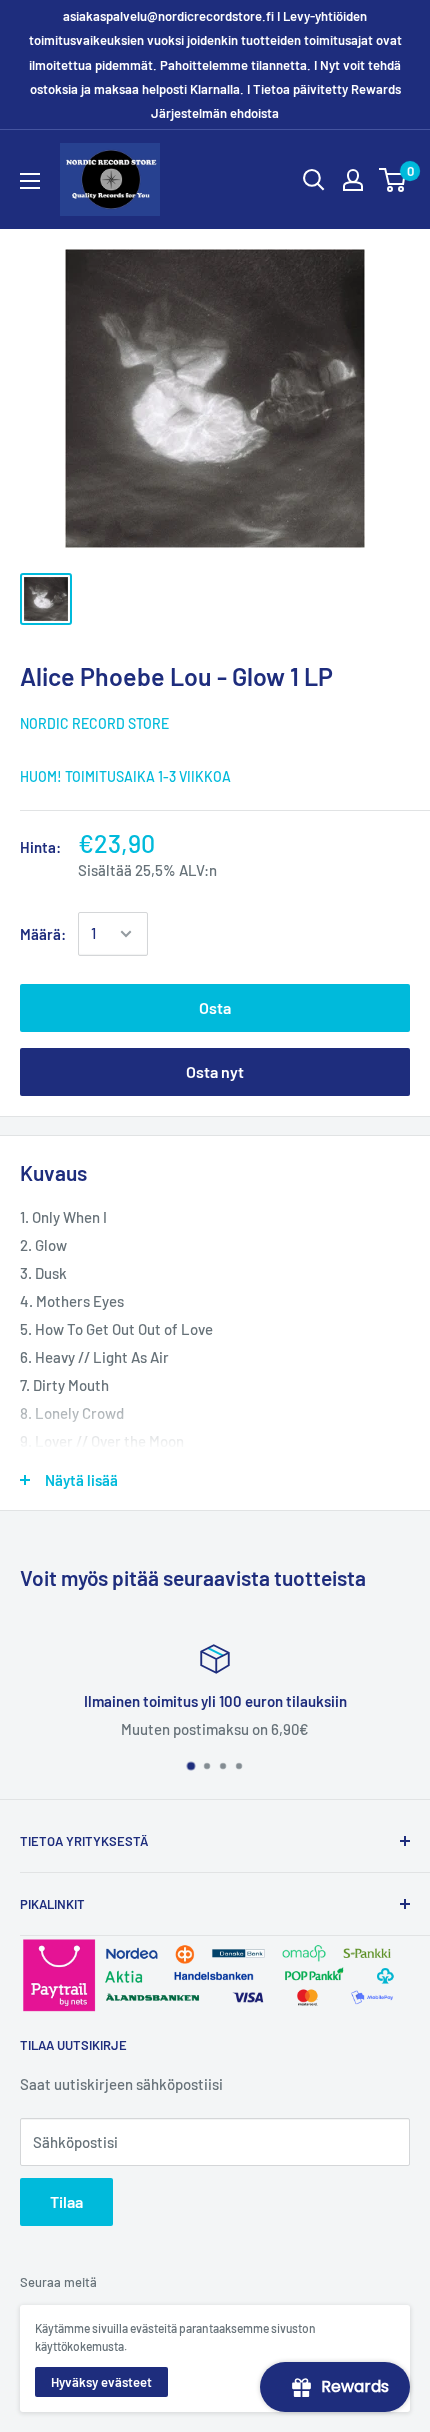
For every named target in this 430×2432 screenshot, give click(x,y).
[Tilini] (353, 180)
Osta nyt (215, 1071)
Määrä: (43, 934)
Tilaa (66, 2201)
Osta (215, 1007)
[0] (393, 180)
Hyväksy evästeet (101, 2382)
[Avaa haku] (314, 180)
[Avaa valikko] (30, 181)
